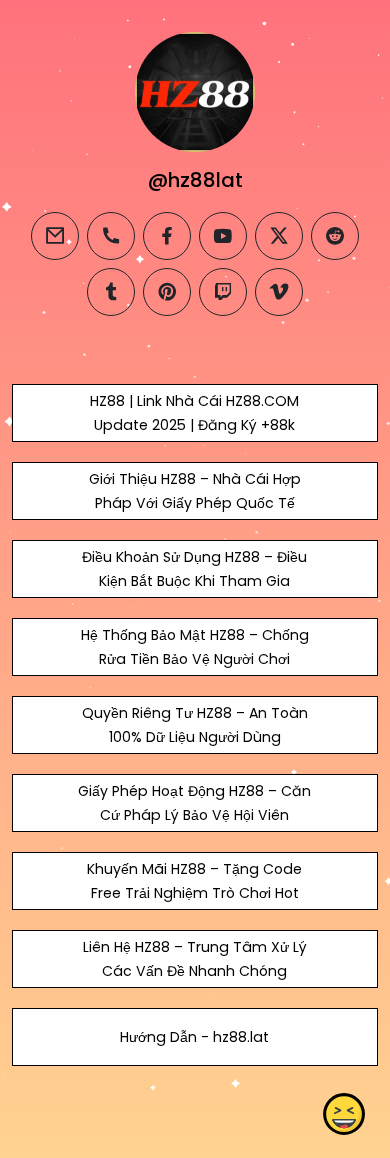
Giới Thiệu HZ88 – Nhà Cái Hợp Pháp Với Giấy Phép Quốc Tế (195, 491)
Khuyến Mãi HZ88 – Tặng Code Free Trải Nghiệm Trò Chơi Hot (194, 881)
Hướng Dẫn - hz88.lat (194, 1037)
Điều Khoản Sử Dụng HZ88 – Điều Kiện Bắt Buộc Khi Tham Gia (194, 569)
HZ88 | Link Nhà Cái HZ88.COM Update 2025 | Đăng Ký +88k (194, 413)
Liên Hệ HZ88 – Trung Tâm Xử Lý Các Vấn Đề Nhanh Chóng (195, 959)
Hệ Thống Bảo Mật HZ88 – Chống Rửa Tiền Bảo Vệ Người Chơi (195, 647)
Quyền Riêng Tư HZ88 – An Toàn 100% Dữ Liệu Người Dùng (195, 725)
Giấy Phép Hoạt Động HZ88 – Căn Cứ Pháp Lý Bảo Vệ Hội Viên (194, 803)
